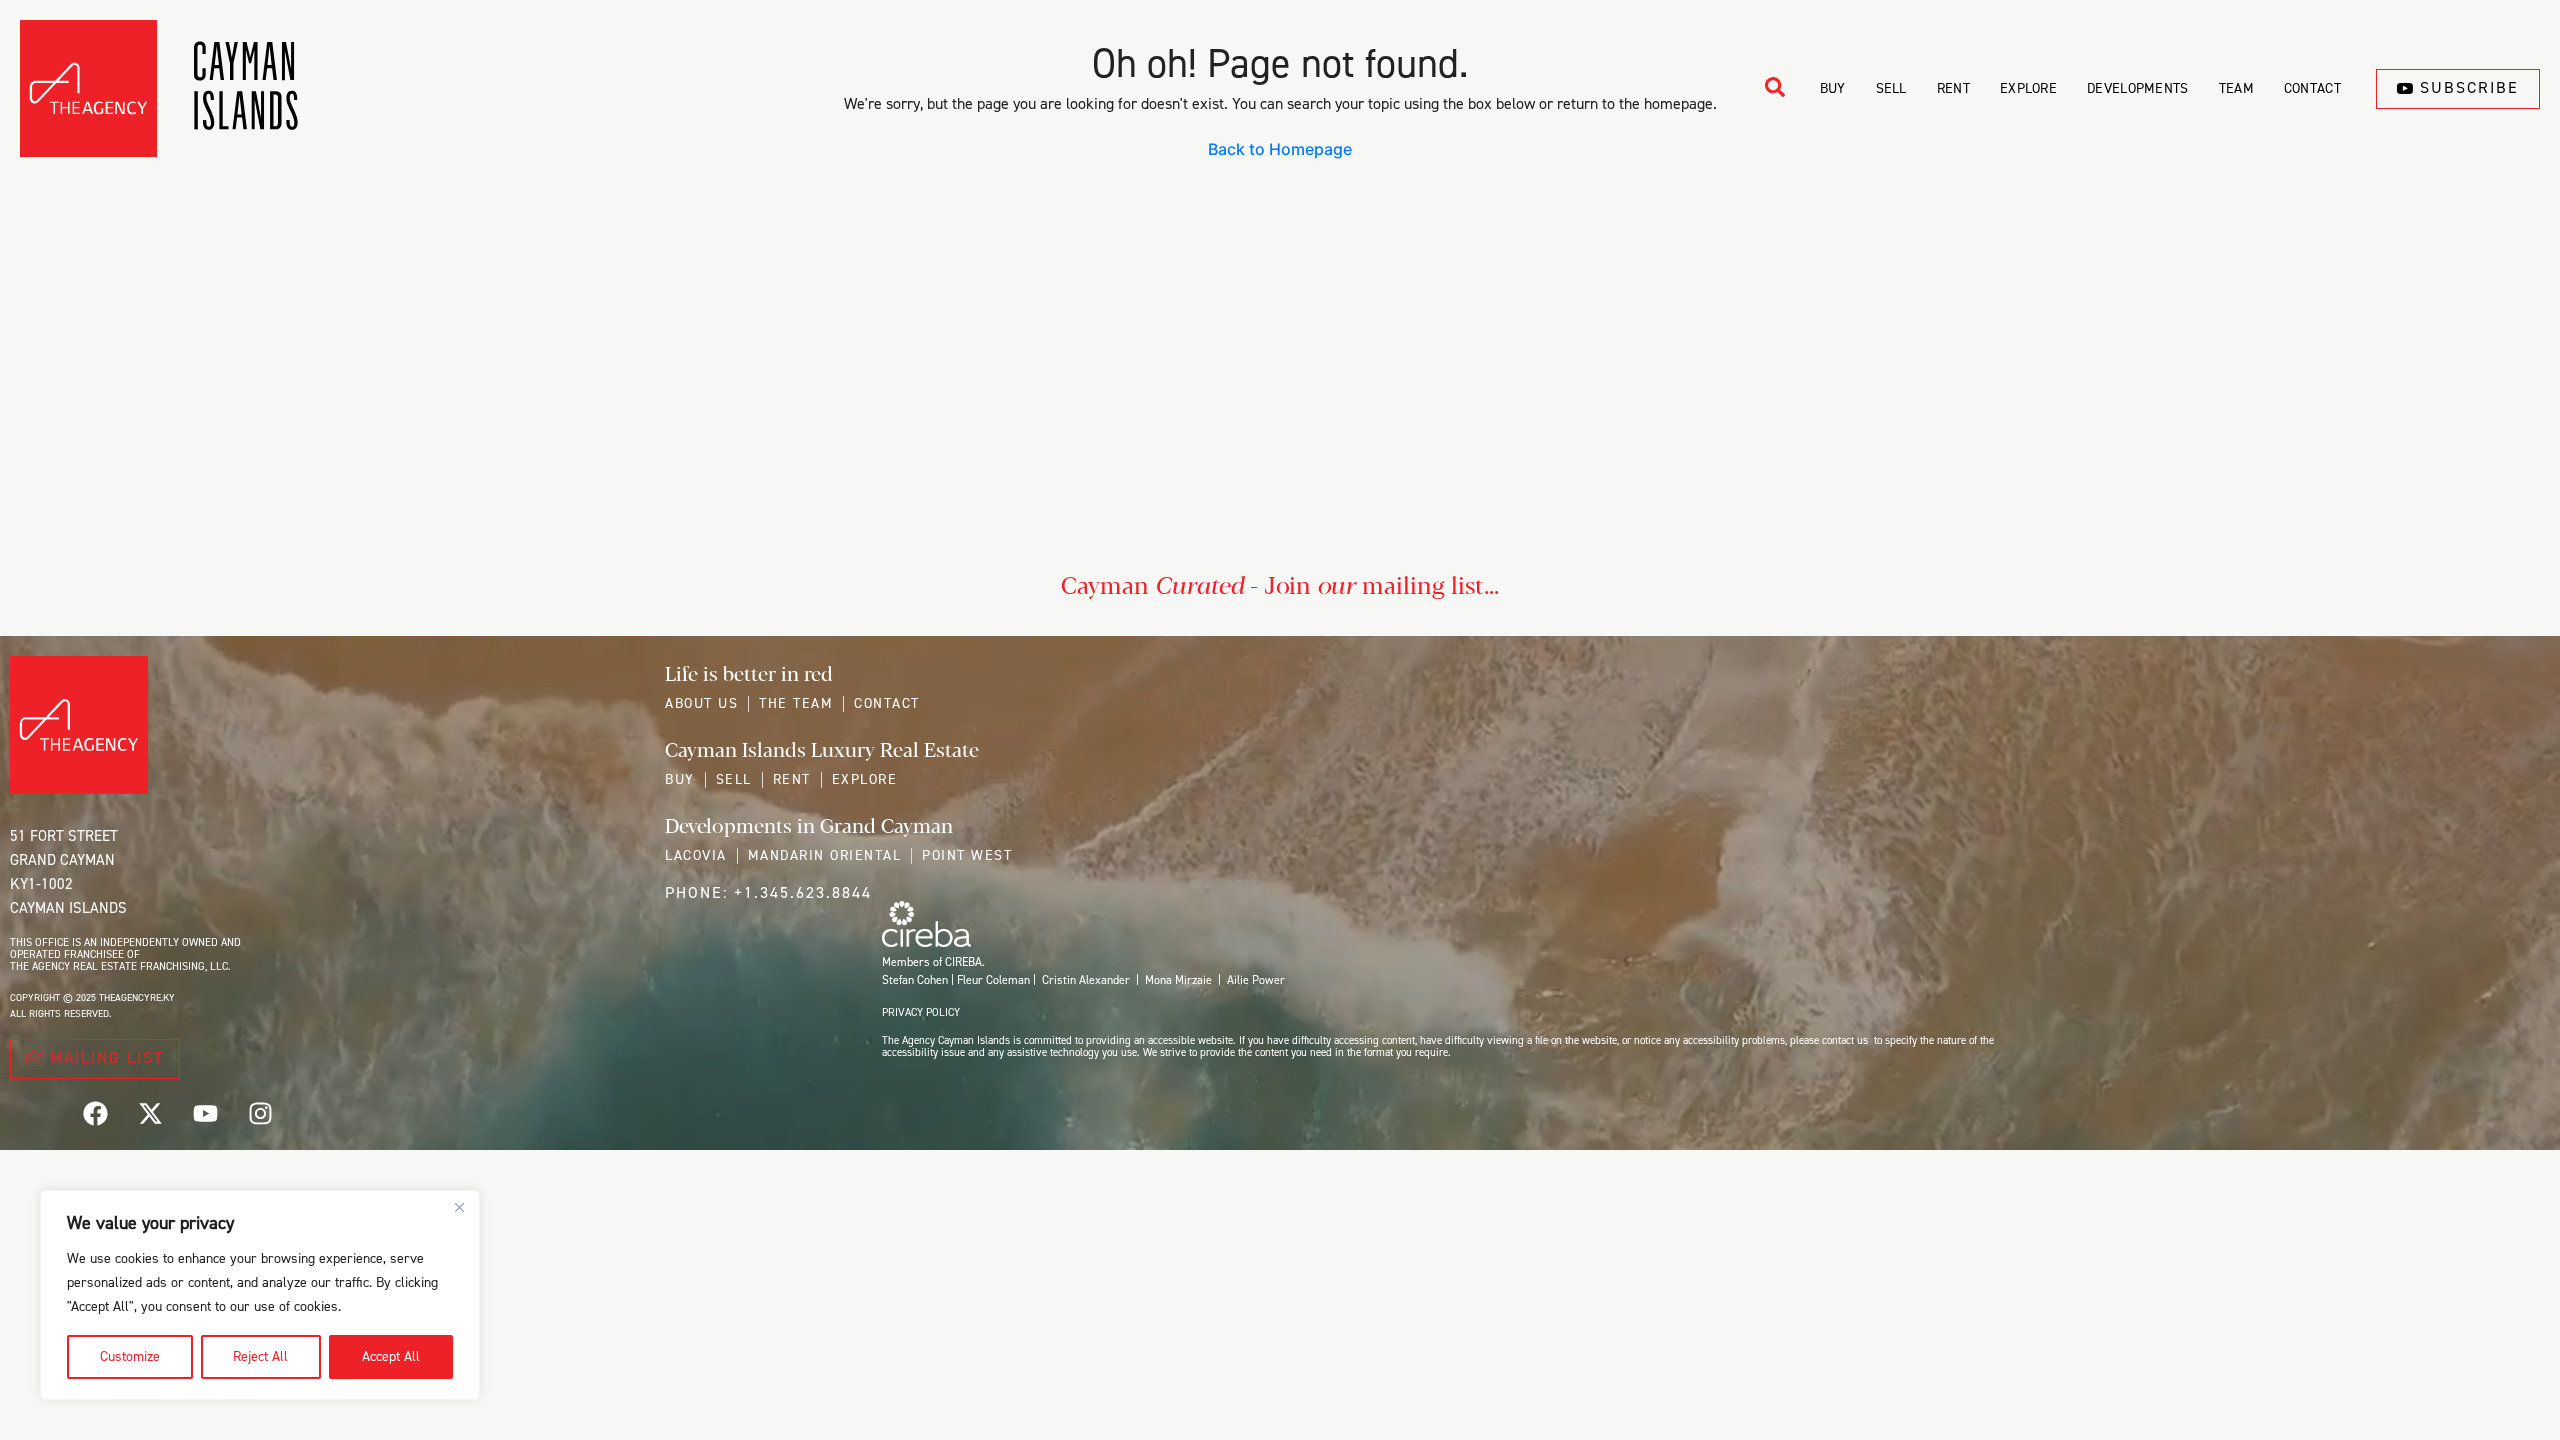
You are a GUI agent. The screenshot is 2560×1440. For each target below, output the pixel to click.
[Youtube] (205, 1113)
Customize (130, 1356)
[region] (260, 1295)
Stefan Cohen (915, 980)
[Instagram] (260, 1113)
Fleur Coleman (993, 980)
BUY (1833, 88)
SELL (1891, 88)
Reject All (260, 1356)
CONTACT (2312, 88)
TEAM (2236, 88)
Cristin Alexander (1086, 980)
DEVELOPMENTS (2138, 88)
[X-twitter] (150, 1113)
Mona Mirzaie (1178, 980)
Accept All (391, 1356)
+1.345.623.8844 (803, 892)
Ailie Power (1256, 980)
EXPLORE (2028, 88)
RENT (1953, 88)
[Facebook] (95, 1113)
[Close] (459, 1207)
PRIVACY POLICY (921, 1012)
